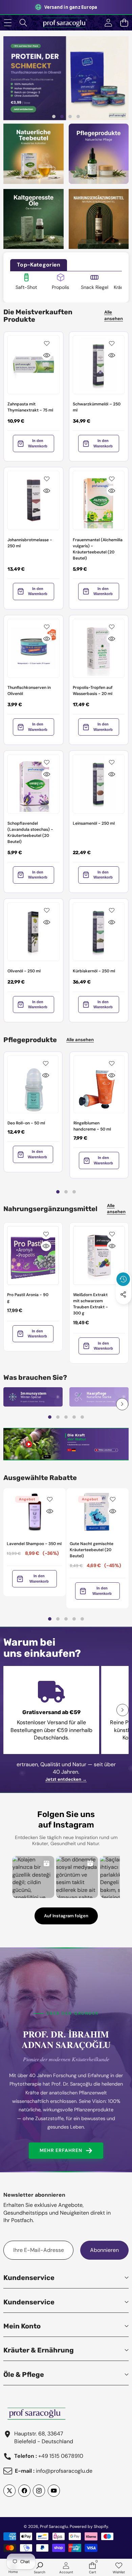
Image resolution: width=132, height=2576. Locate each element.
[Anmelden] (108, 23)
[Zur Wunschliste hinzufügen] (47, 343)
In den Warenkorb (38, 443)
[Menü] (8, 23)
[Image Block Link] (33, 1397)
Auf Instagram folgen (66, 1916)
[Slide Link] (66, 78)
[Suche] (24, 23)
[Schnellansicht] (47, 355)
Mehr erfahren (61, 2150)
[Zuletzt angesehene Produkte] (123, 1279)
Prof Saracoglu (54, 2527)
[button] (124, 23)
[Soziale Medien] (123, 1294)
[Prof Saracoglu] (66, 23)
